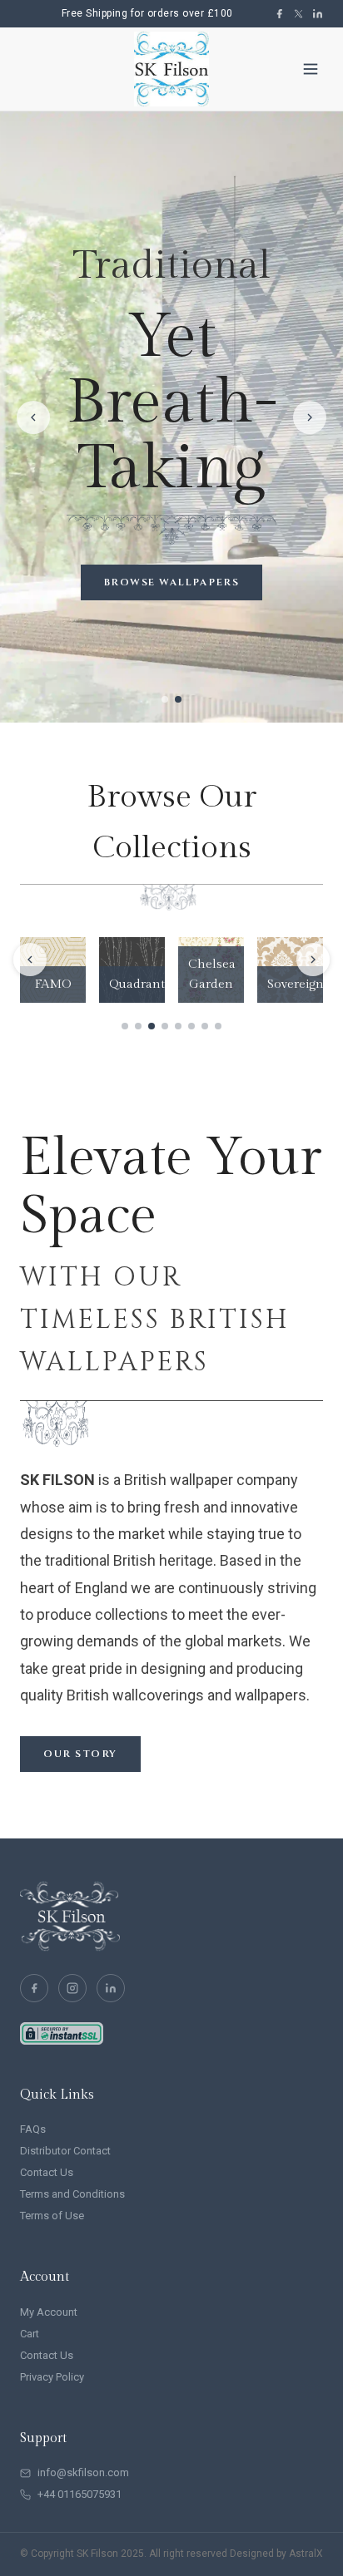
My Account (49, 2312)
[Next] (313, 960)
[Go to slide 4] (165, 1026)
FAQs (33, 2129)
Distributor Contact (65, 2151)
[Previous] (30, 960)
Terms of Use (52, 2216)
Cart (30, 2334)
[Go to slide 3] (152, 1026)
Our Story (80, 1754)
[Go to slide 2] (138, 1026)
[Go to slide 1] (125, 1026)
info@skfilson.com (83, 2472)
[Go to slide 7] (205, 1026)
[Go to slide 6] (191, 1026)
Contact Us (47, 2172)
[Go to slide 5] (178, 1026)
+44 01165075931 (80, 2494)
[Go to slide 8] (218, 1026)
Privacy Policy (52, 2377)
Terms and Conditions (72, 2194)
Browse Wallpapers (172, 582)
